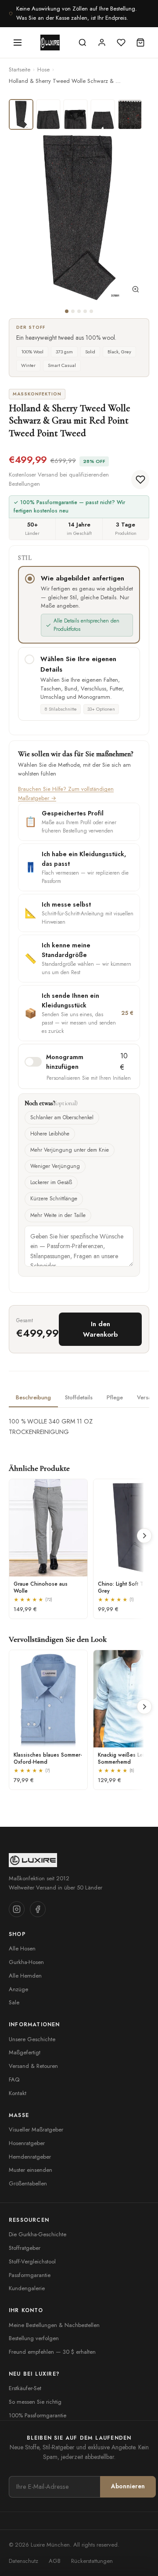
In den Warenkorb (100, 1329)
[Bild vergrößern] (136, 291)
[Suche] (83, 43)
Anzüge (18, 1989)
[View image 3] (75, 114)
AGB (55, 2561)
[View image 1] (21, 114)
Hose (43, 69)
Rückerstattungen (92, 2561)
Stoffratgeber (25, 2248)
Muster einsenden (31, 2170)
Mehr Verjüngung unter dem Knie (70, 1150)
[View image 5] (130, 114)
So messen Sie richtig (35, 2402)
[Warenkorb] (140, 43)
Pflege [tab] (115, 1397)
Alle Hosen (22, 1948)
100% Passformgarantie (38, 2415)
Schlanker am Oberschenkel (62, 1117)
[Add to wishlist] (140, 480)
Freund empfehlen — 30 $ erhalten (52, 2352)
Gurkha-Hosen (26, 1962)
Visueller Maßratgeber (36, 2129)
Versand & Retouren (33, 2066)
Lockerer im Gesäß (51, 1182)
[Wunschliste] (121, 43)
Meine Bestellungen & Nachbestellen (54, 2325)
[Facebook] (38, 1909)
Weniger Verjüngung (55, 1166)
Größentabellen (28, 2183)
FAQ (14, 2080)
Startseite (20, 69)
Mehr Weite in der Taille (58, 1215)
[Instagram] (17, 1909)
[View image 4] (103, 114)
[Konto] (102, 43)
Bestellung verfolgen (34, 2338)
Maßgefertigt (25, 2052)
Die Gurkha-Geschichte (38, 2234)
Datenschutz (23, 2561)
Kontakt (18, 2093)
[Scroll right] (144, 1536)
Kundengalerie (27, 2288)
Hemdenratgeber (30, 2157)
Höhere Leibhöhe (50, 1134)
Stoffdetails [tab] (79, 1397)
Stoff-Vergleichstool (32, 2261)
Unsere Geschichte (32, 2039)
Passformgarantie (30, 2275)
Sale (14, 2002)
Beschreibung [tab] (33, 1397)
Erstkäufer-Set (25, 2388)
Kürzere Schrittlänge (54, 1199)
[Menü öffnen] (18, 43)
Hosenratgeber (27, 2143)
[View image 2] (48, 114)
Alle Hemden (25, 1976)
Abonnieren (128, 2486)
